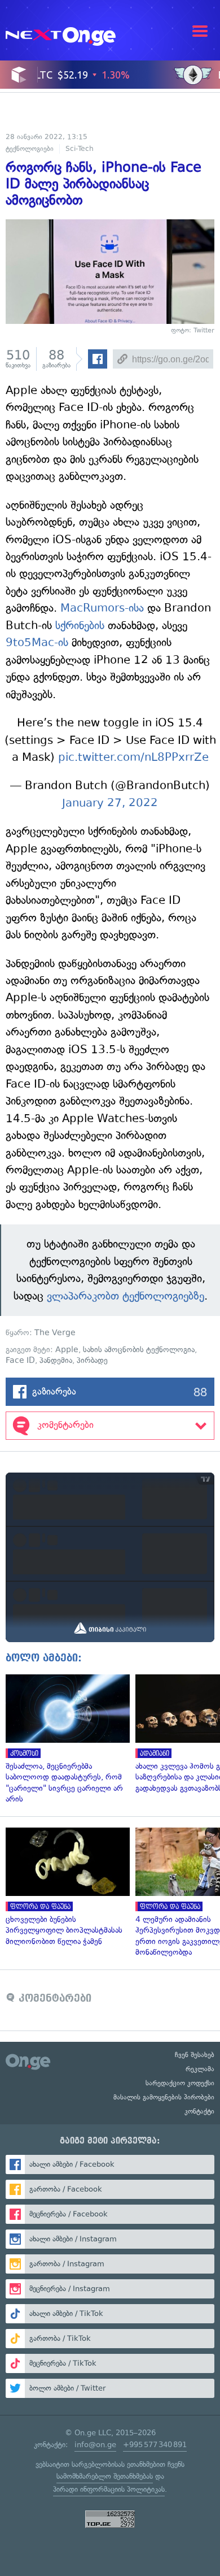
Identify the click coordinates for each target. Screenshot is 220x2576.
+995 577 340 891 (155, 2445)
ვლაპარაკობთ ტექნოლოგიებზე (124, 1296)
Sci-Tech (80, 149)
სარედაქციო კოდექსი (180, 2083)
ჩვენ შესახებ (195, 2055)
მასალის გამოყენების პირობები (164, 2097)
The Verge (55, 1333)
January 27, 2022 (110, 803)
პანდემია (56, 1360)
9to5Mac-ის (37, 642)
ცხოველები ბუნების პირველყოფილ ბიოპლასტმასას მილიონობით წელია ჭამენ (65, 1887)
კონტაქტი (199, 2111)
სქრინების (80, 625)
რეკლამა (200, 2069)
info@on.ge (95, 2445)
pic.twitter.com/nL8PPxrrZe (133, 757)
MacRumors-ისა (104, 608)
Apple (67, 1350)
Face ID (20, 1360)
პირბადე (92, 1360)
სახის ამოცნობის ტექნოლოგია (139, 1350)
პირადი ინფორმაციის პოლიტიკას (109, 2489)
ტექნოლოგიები (30, 149)
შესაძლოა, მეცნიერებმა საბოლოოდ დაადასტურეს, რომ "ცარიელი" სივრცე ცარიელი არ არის (65, 1740)
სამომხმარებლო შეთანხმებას (105, 2476)
